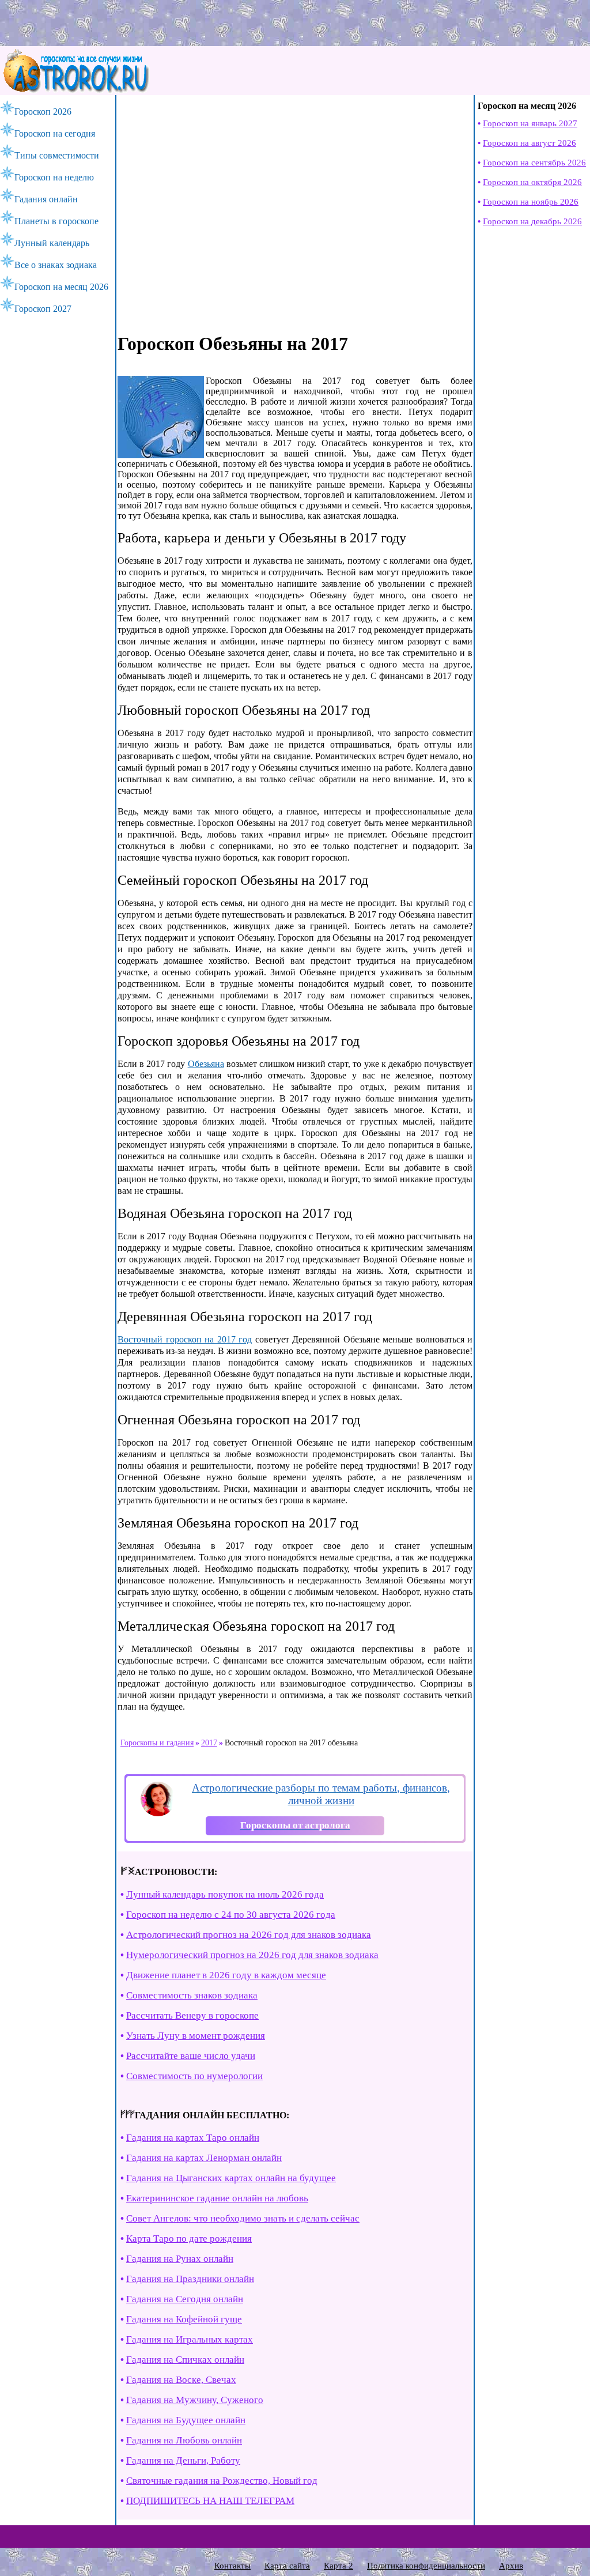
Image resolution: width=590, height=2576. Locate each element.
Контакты (232, 2566)
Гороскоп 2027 (43, 309)
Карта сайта (287, 2566)
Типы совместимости (57, 155)
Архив (511, 2566)
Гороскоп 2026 (43, 112)
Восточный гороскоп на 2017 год (185, 1339)
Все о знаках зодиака (56, 265)
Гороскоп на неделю (54, 177)
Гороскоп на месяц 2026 (61, 287)
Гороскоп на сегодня (55, 133)
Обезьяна (206, 1064)
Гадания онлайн (46, 199)
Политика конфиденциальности (426, 2566)
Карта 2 (339, 2566)
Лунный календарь (52, 243)
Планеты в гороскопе (56, 221)
